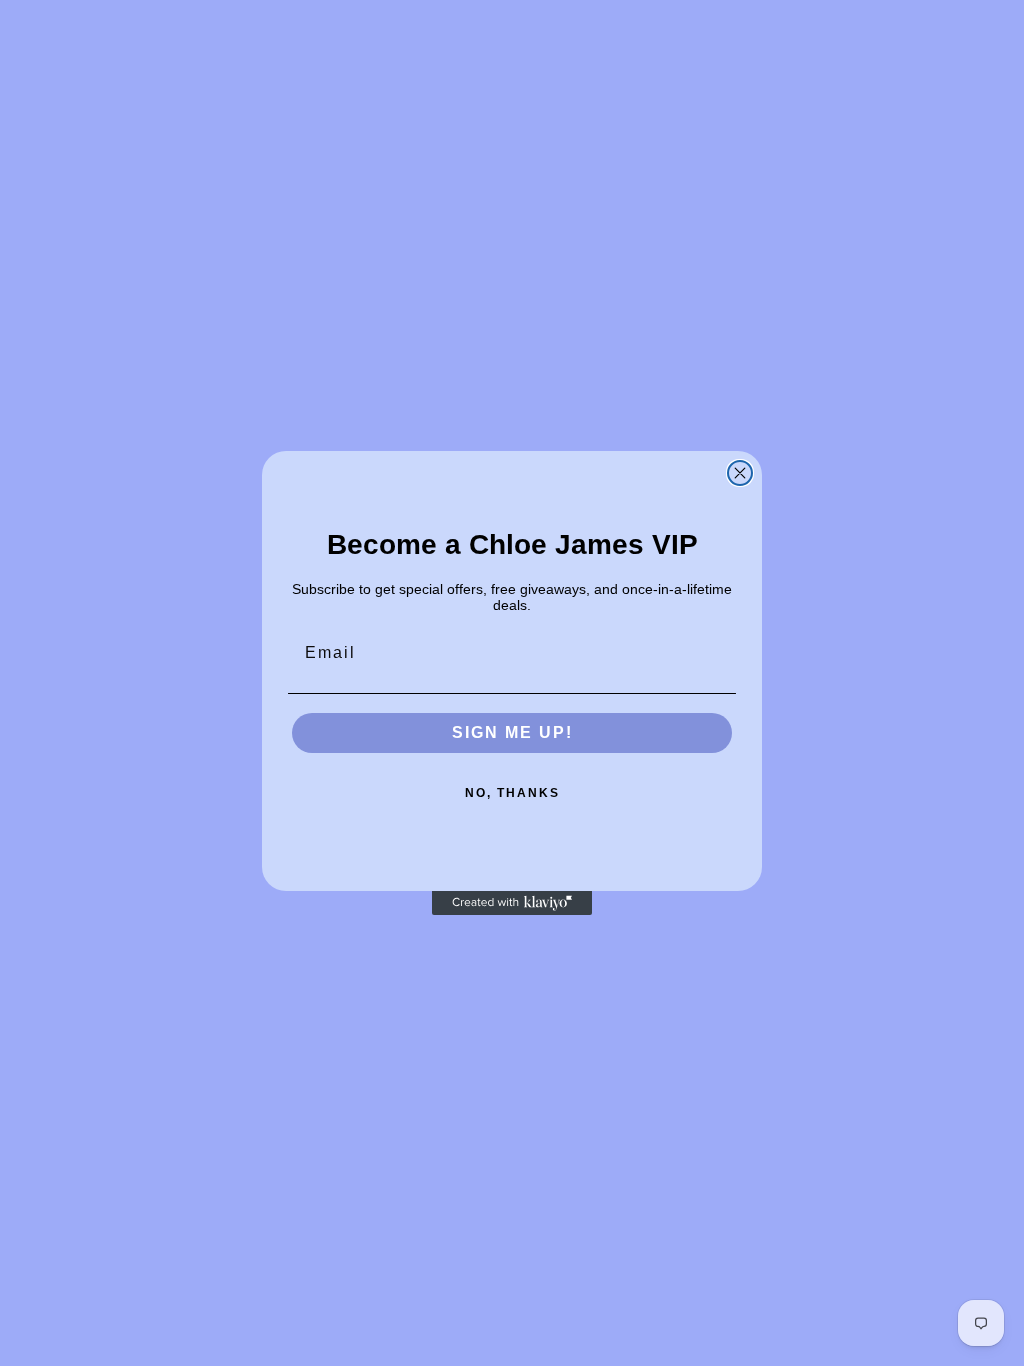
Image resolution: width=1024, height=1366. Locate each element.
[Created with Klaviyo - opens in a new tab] (512, 903)
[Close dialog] (740, 473)
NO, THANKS (512, 793)
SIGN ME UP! (512, 732)
